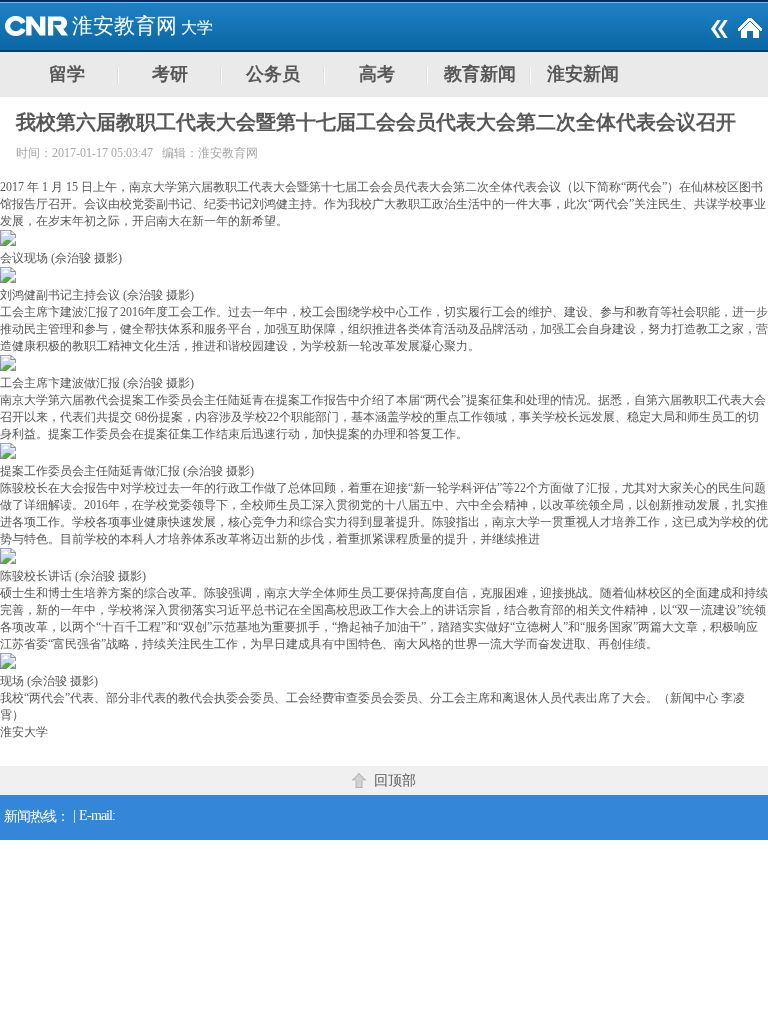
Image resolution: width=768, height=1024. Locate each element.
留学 (67, 74)
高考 (377, 74)
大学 (197, 27)
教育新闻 (480, 74)
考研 (170, 74)
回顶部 (395, 780)
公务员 (273, 74)
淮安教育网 (124, 26)
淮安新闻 (583, 74)
